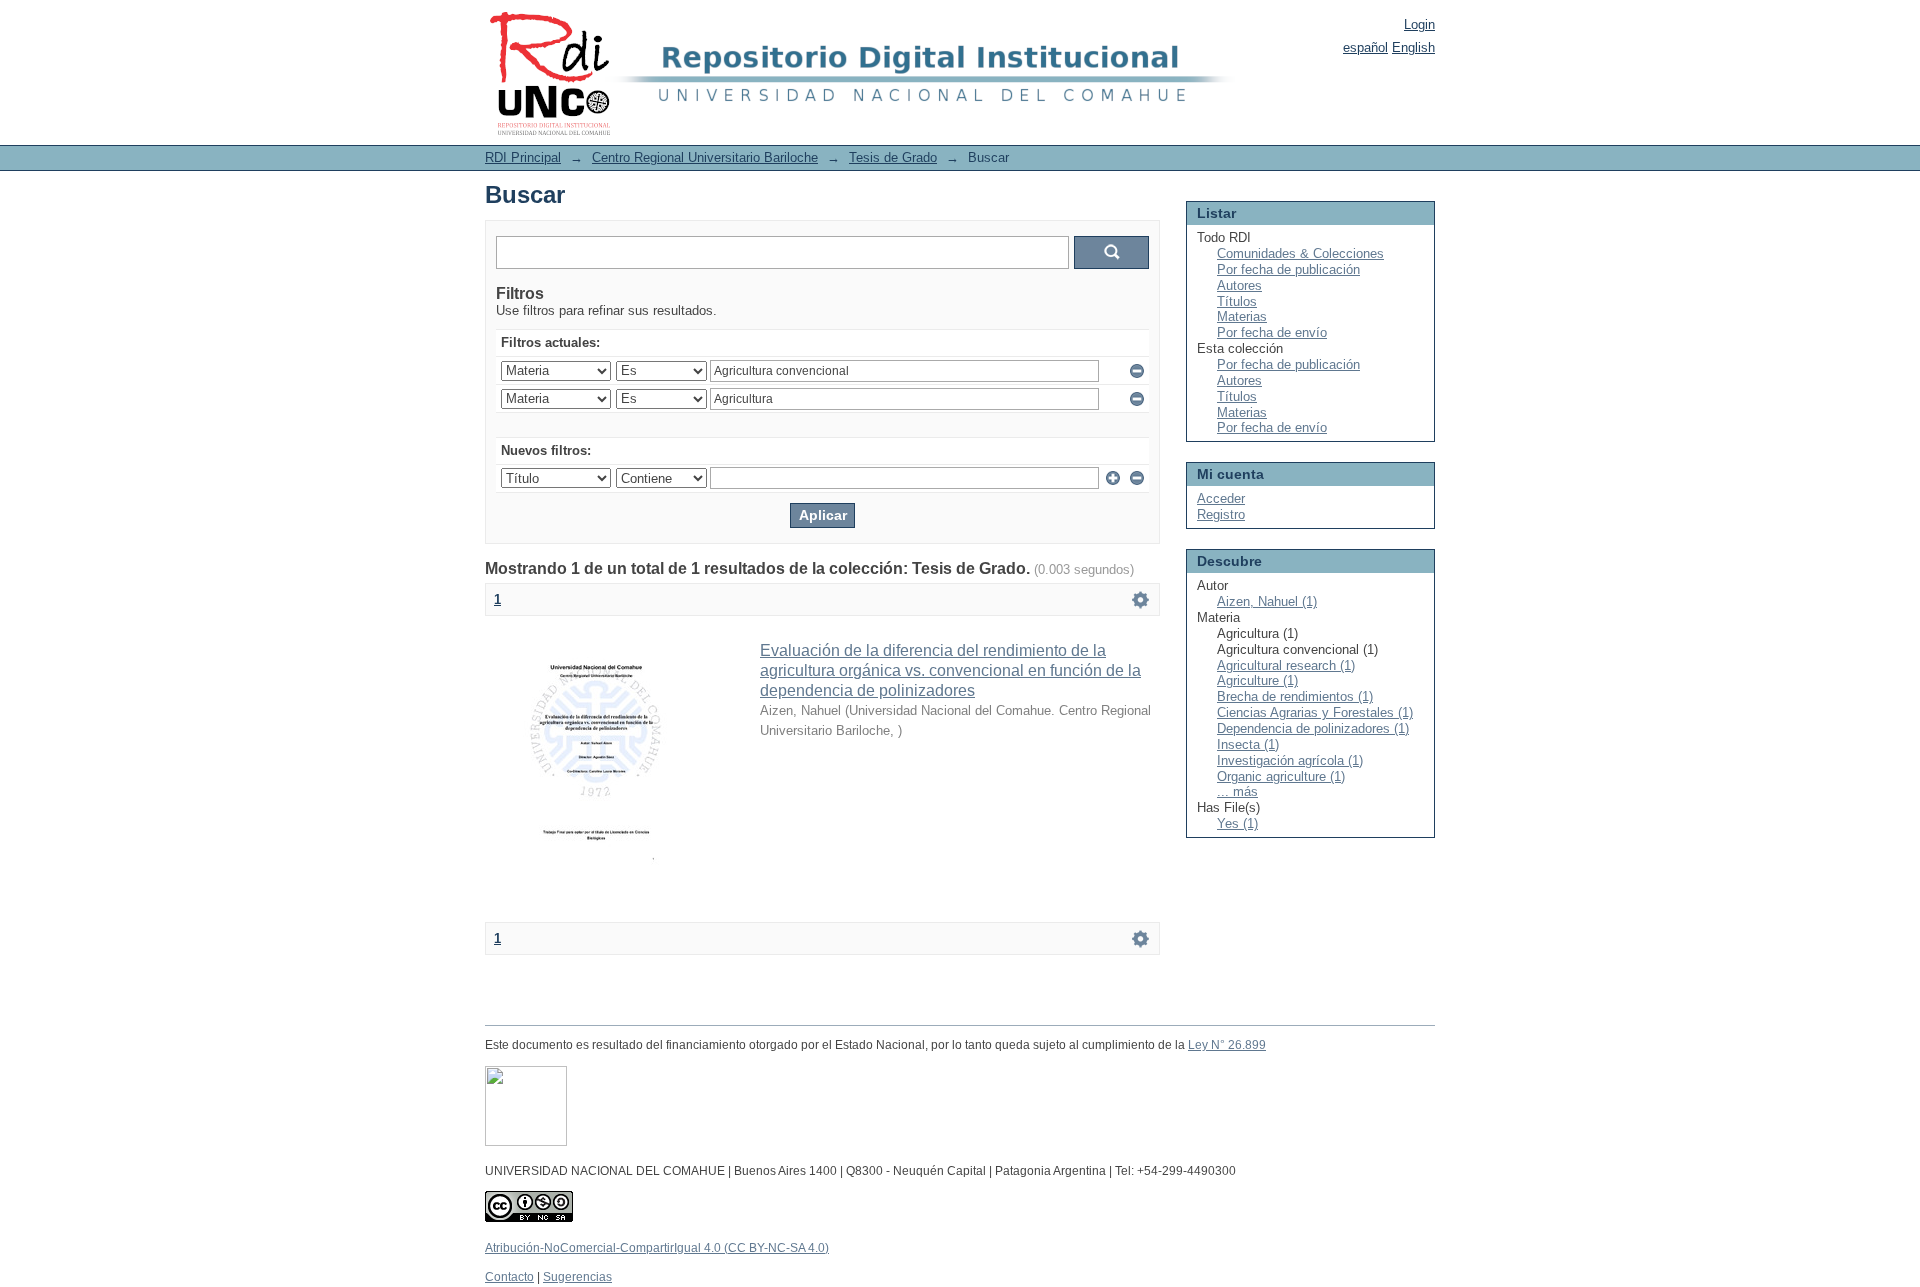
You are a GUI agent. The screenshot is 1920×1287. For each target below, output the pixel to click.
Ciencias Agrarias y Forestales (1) (1315, 712)
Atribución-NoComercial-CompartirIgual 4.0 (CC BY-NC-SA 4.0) (657, 1248)
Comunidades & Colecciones (1300, 253)
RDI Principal (523, 157)
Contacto (509, 1277)
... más (1237, 791)
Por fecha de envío (1272, 332)
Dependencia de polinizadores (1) (1313, 728)
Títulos (1237, 301)
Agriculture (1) (1257, 680)
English (1413, 47)
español (1365, 47)
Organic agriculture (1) (1281, 776)
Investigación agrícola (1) (1290, 760)
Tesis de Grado (893, 157)
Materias (1242, 316)
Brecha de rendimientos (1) (1295, 696)
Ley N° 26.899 (1227, 1045)
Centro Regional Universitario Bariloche (705, 157)
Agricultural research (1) (1286, 665)
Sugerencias (577, 1277)
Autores (1239, 285)
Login (1419, 24)
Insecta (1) (1248, 744)
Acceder (1221, 498)
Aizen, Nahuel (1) (1267, 601)
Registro (1221, 514)
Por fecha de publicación (1288, 269)
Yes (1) (1237, 823)
